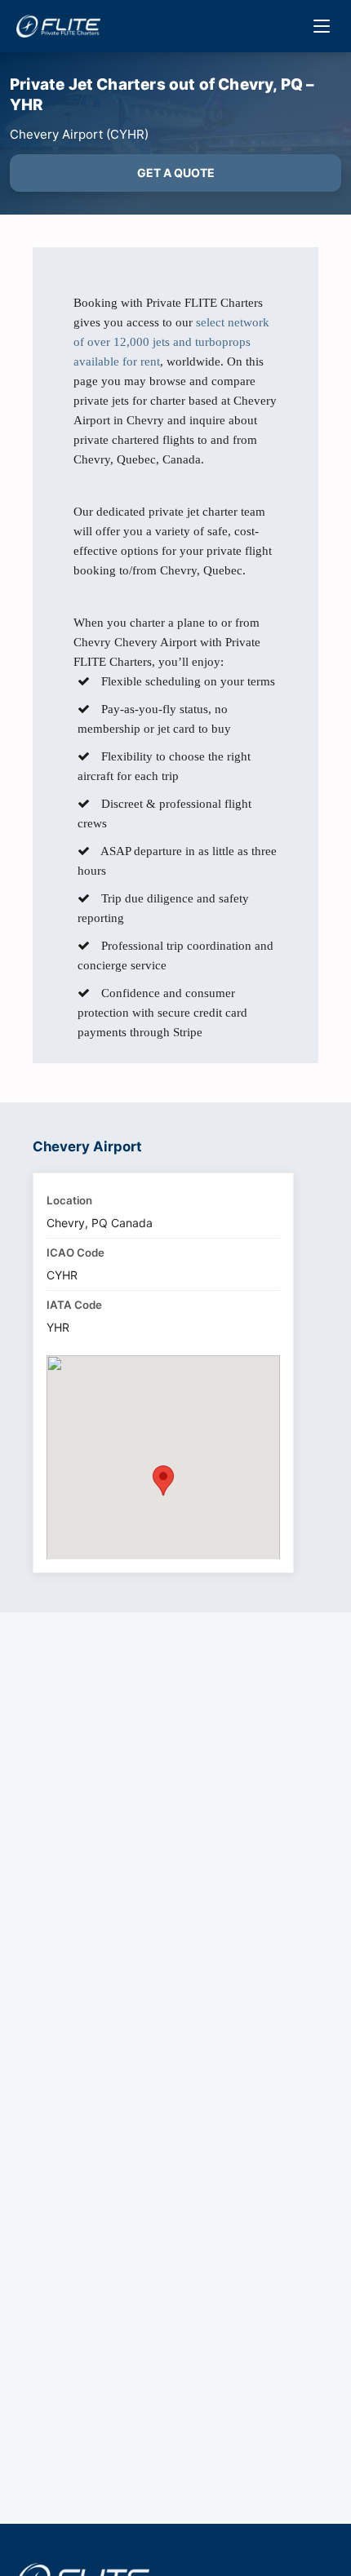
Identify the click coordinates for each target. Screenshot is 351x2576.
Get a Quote (176, 173)
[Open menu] (322, 26)
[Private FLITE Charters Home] (58, 26)
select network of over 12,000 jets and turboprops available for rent (171, 342)
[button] (163, 1481)
